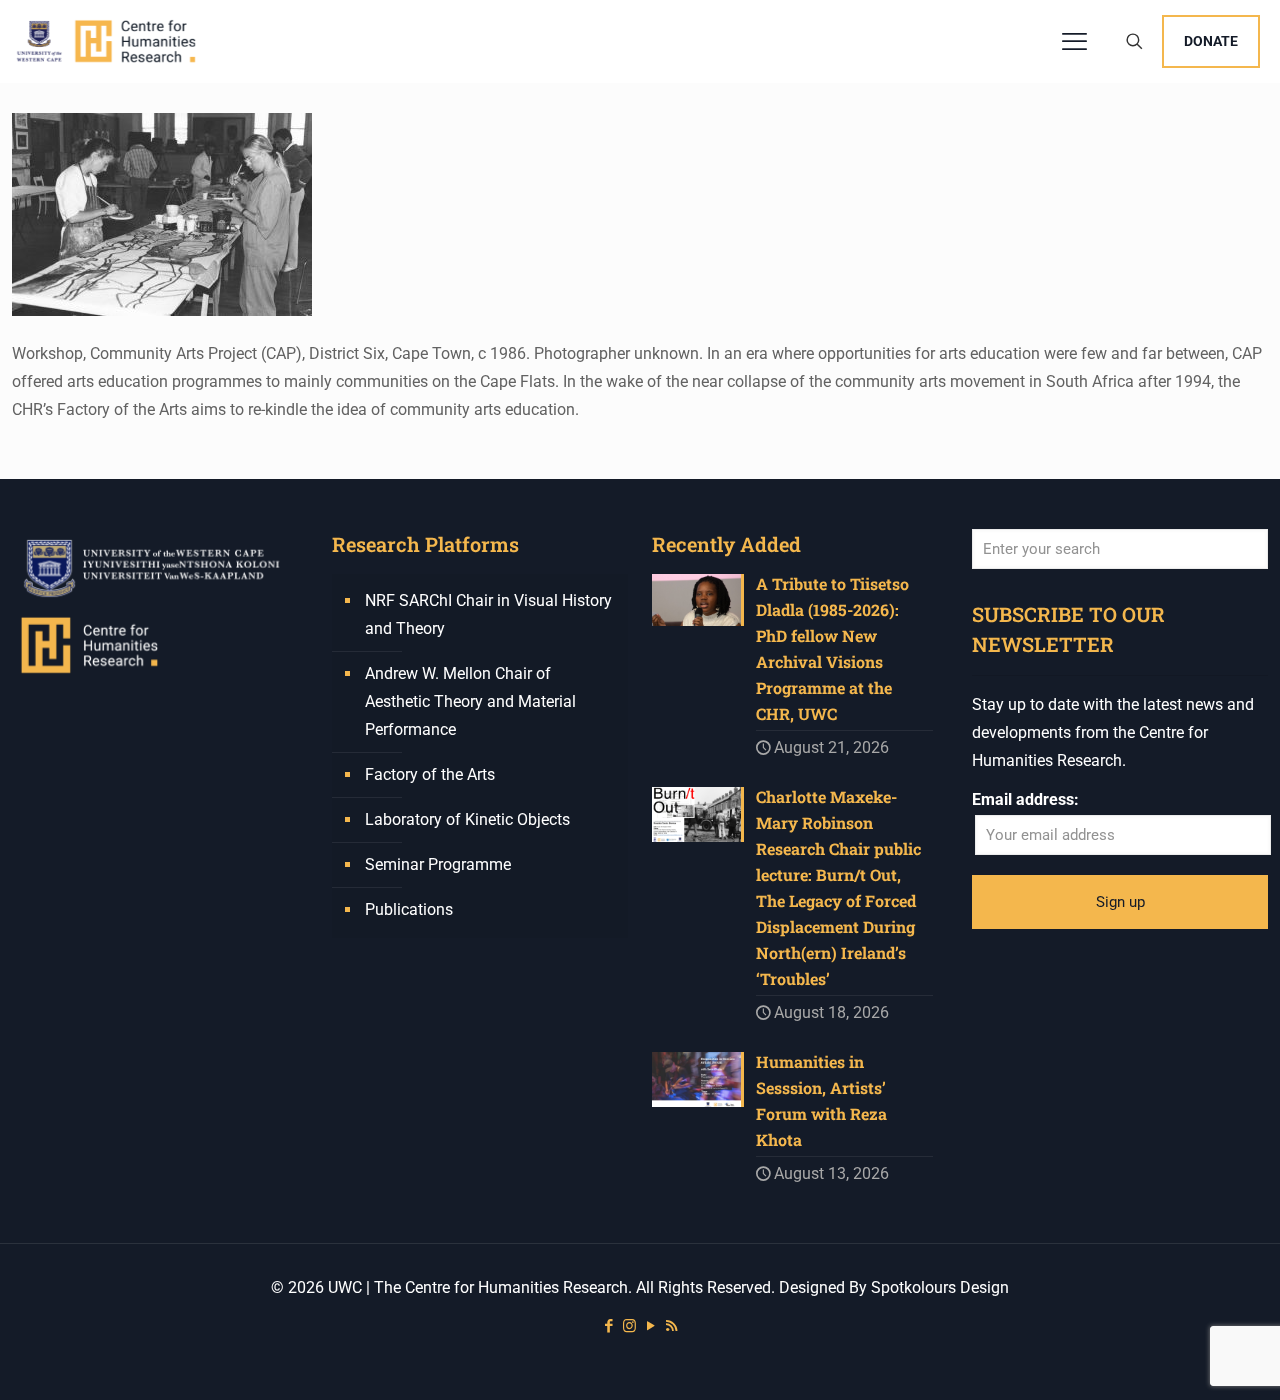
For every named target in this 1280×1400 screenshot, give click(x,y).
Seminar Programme (438, 864)
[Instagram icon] (629, 1326)
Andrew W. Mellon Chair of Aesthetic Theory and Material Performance (470, 701)
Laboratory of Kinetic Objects (467, 819)
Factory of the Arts (430, 774)
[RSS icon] (671, 1326)
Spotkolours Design (940, 1287)
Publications (409, 909)
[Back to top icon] (1184, 1359)
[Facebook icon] (608, 1326)
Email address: (1025, 799)
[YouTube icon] (650, 1326)
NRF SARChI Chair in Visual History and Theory (488, 614)
